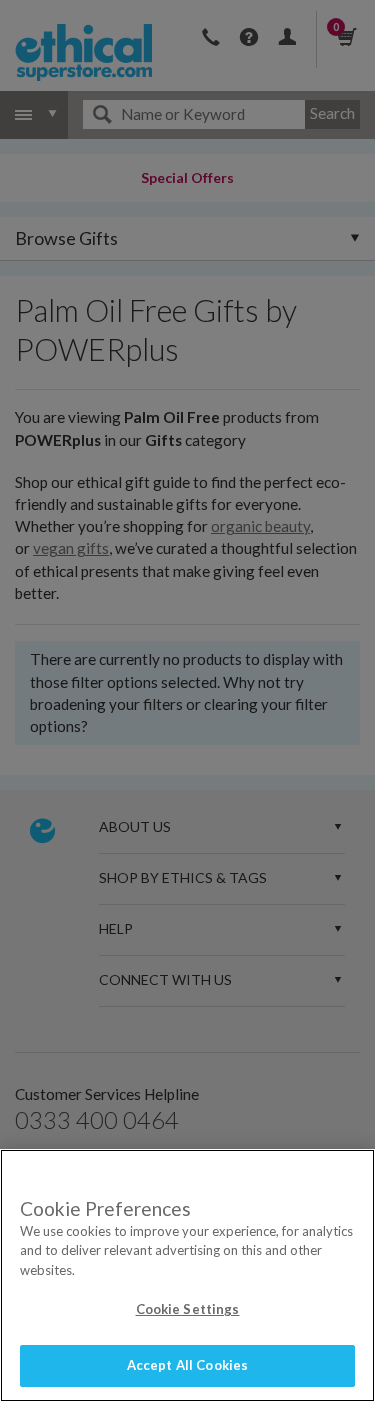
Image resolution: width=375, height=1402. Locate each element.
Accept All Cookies (187, 1365)
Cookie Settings (188, 1309)
